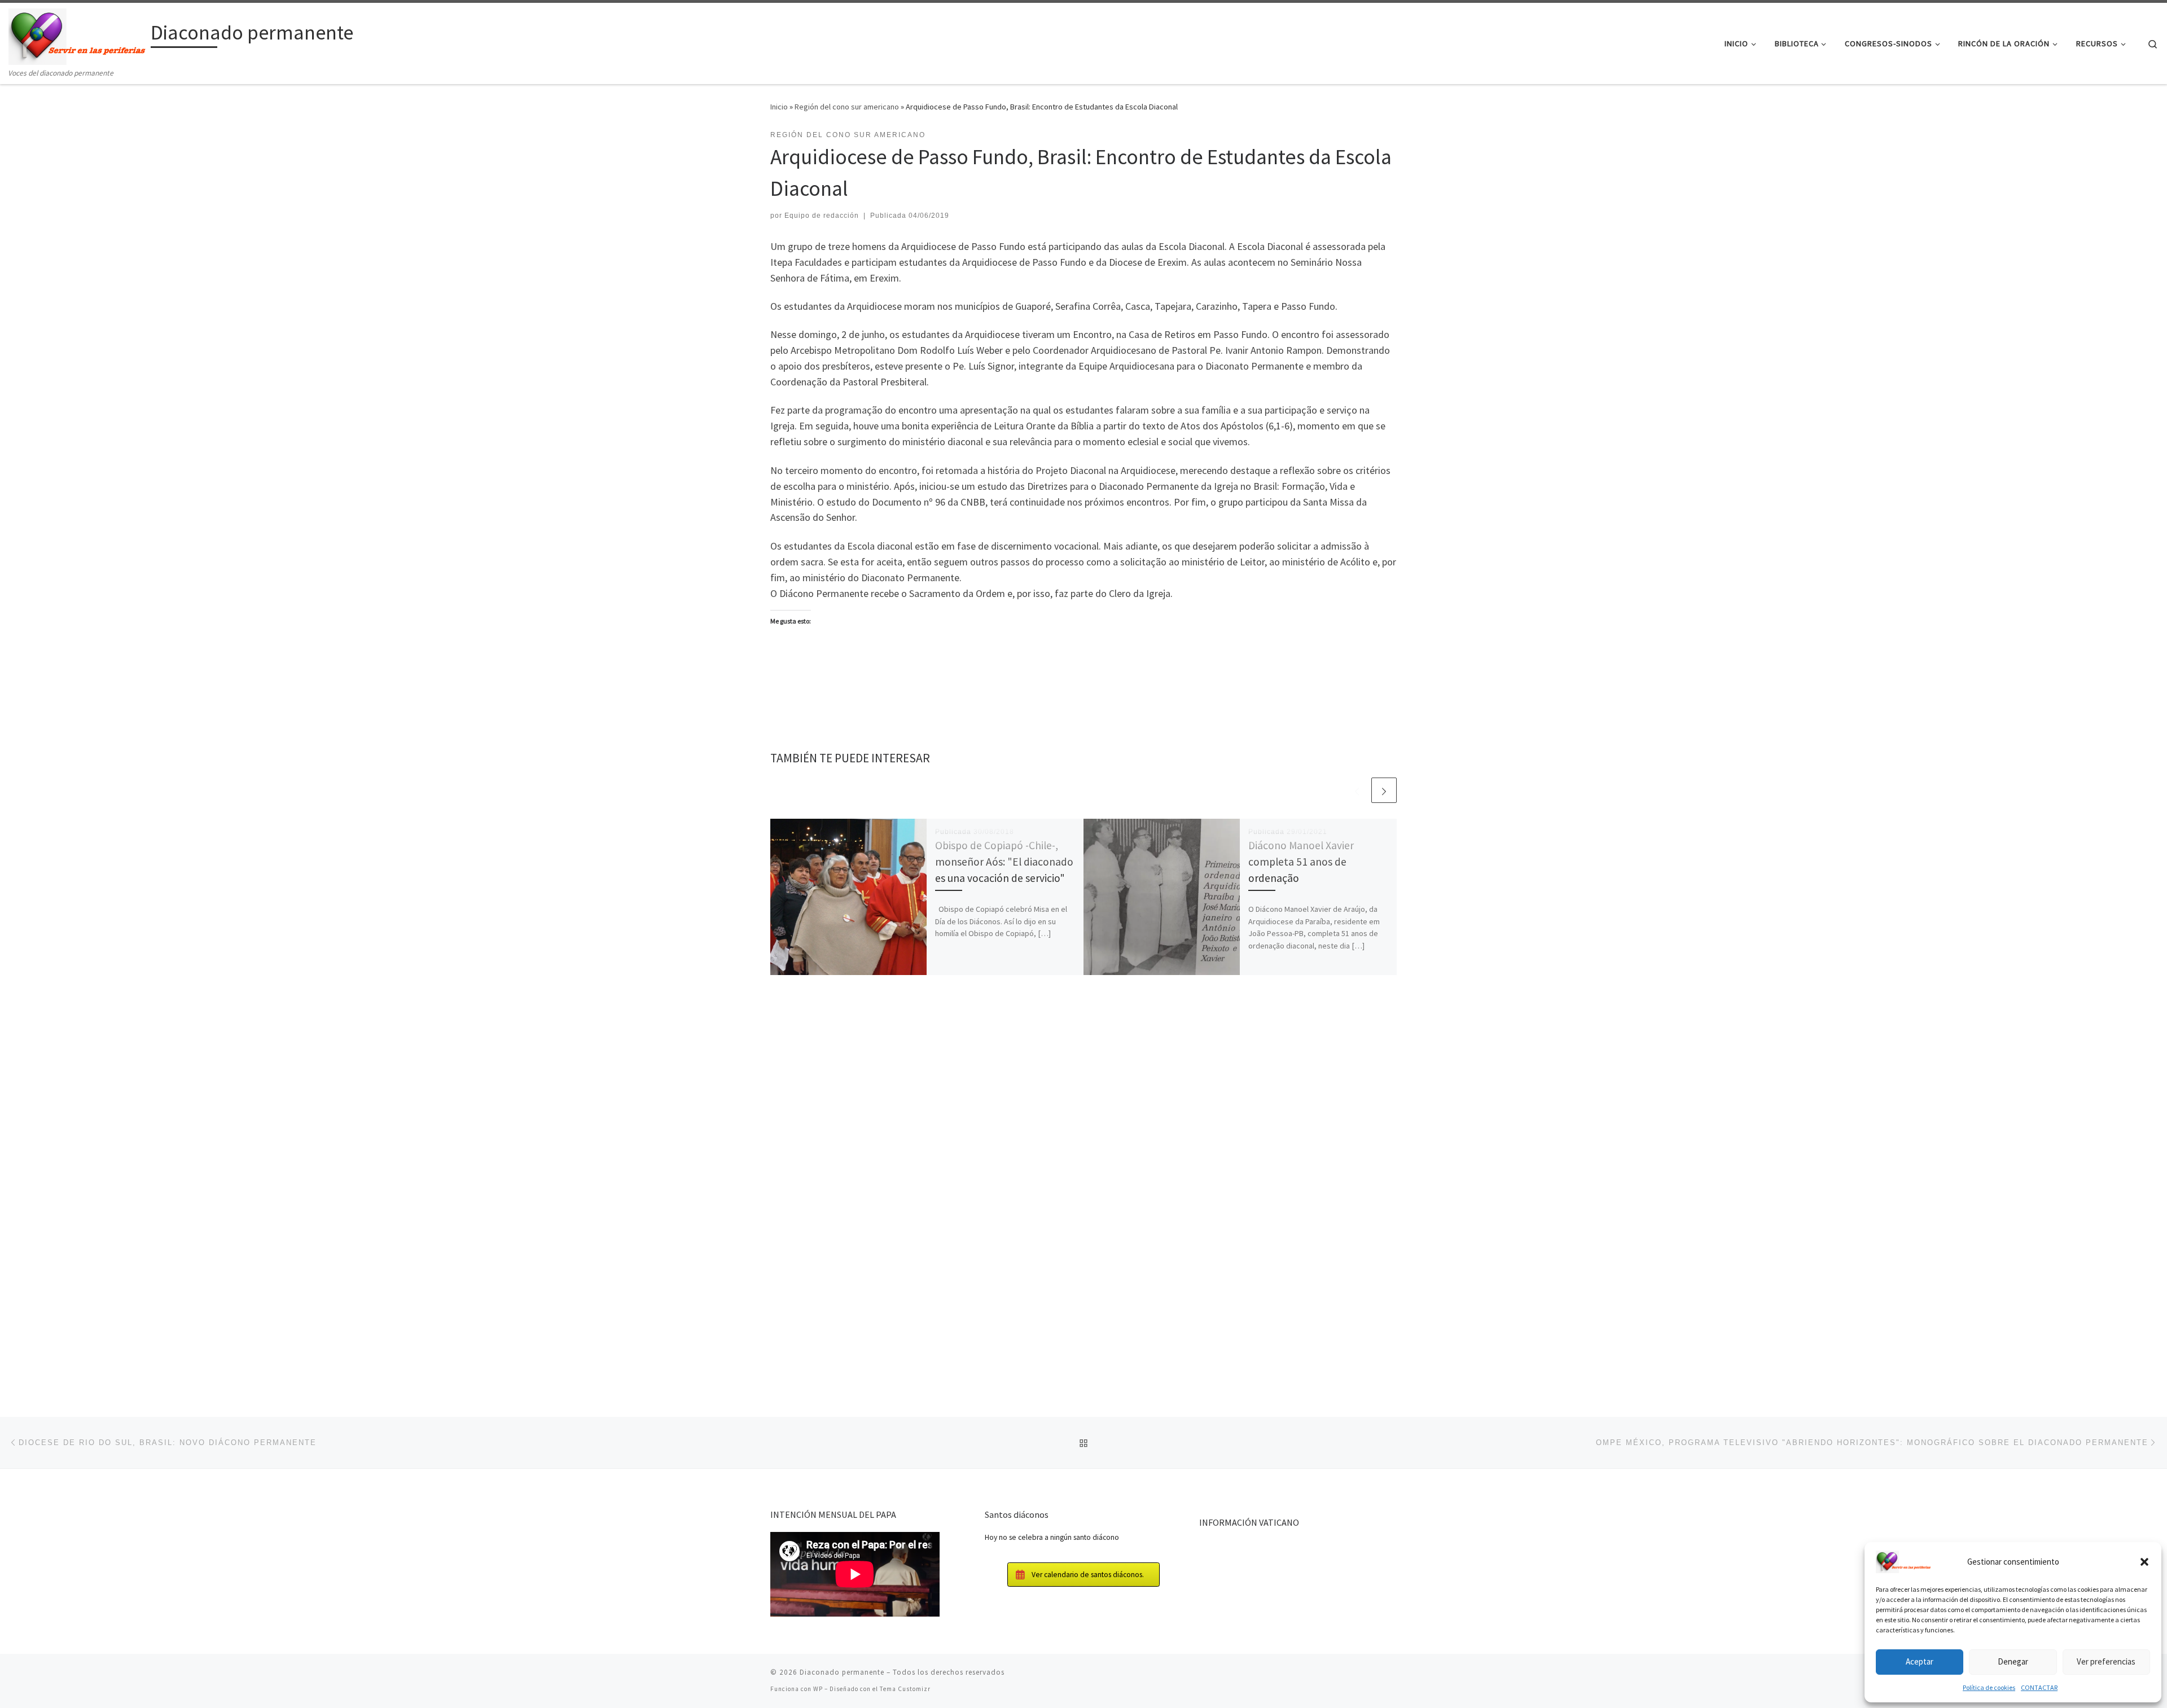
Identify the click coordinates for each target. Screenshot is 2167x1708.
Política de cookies (1989, 1687)
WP (818, 1689)
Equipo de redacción (822, 216)
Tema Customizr (905, 1689)
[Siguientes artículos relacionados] (1384, 790)
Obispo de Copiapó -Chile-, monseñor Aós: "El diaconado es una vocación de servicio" (1004, 862)
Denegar (2013, 1661)
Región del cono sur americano (847, 107)
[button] (2144, 1562)
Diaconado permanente (842, 1672)
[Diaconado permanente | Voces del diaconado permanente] (78, 35)
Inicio (779, 107)
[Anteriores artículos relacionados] (1357, 790)
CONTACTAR (2039, 1687)
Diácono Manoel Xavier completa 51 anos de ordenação (1301, 862)
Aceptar (1920, 1661)
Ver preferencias (2106, 1661)
